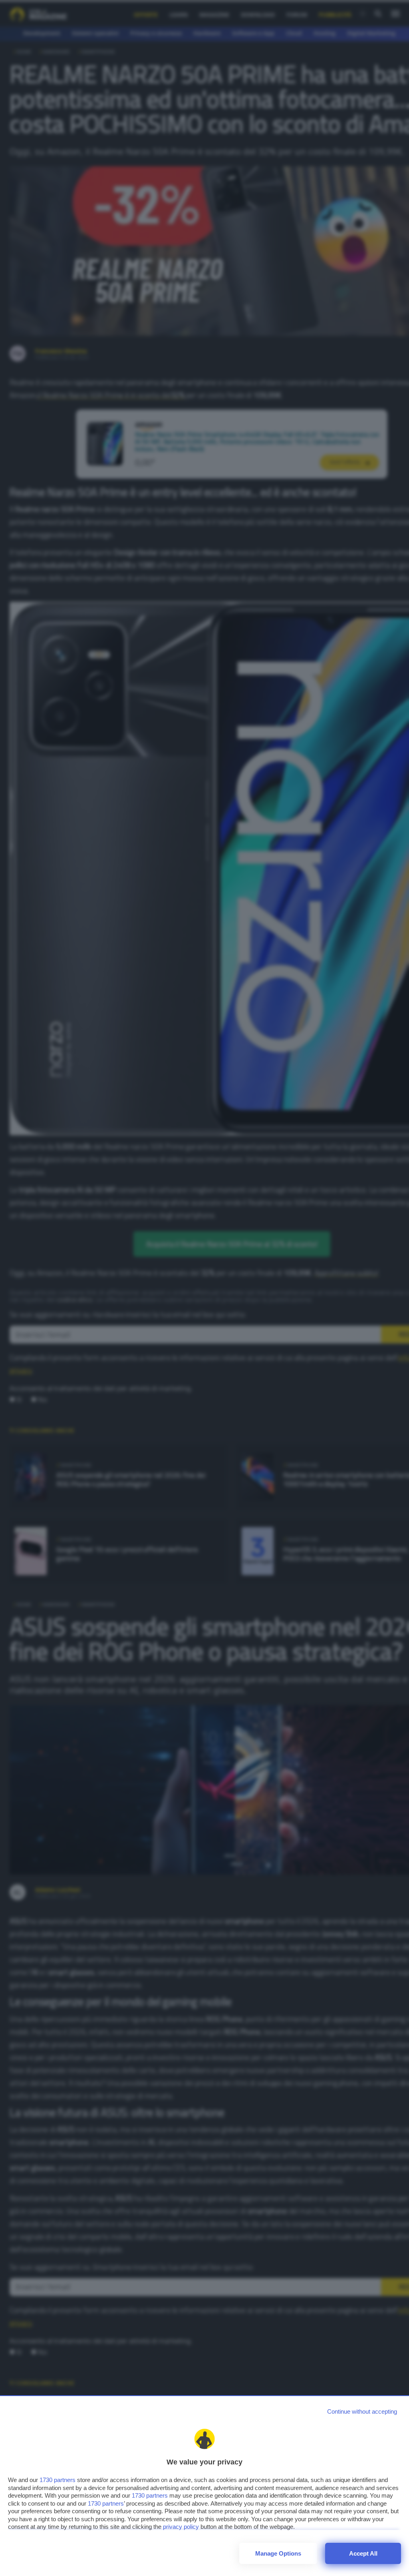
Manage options (278, 2553)
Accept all (363, 2553)
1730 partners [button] (58, 2480)
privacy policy (181, 2527)
